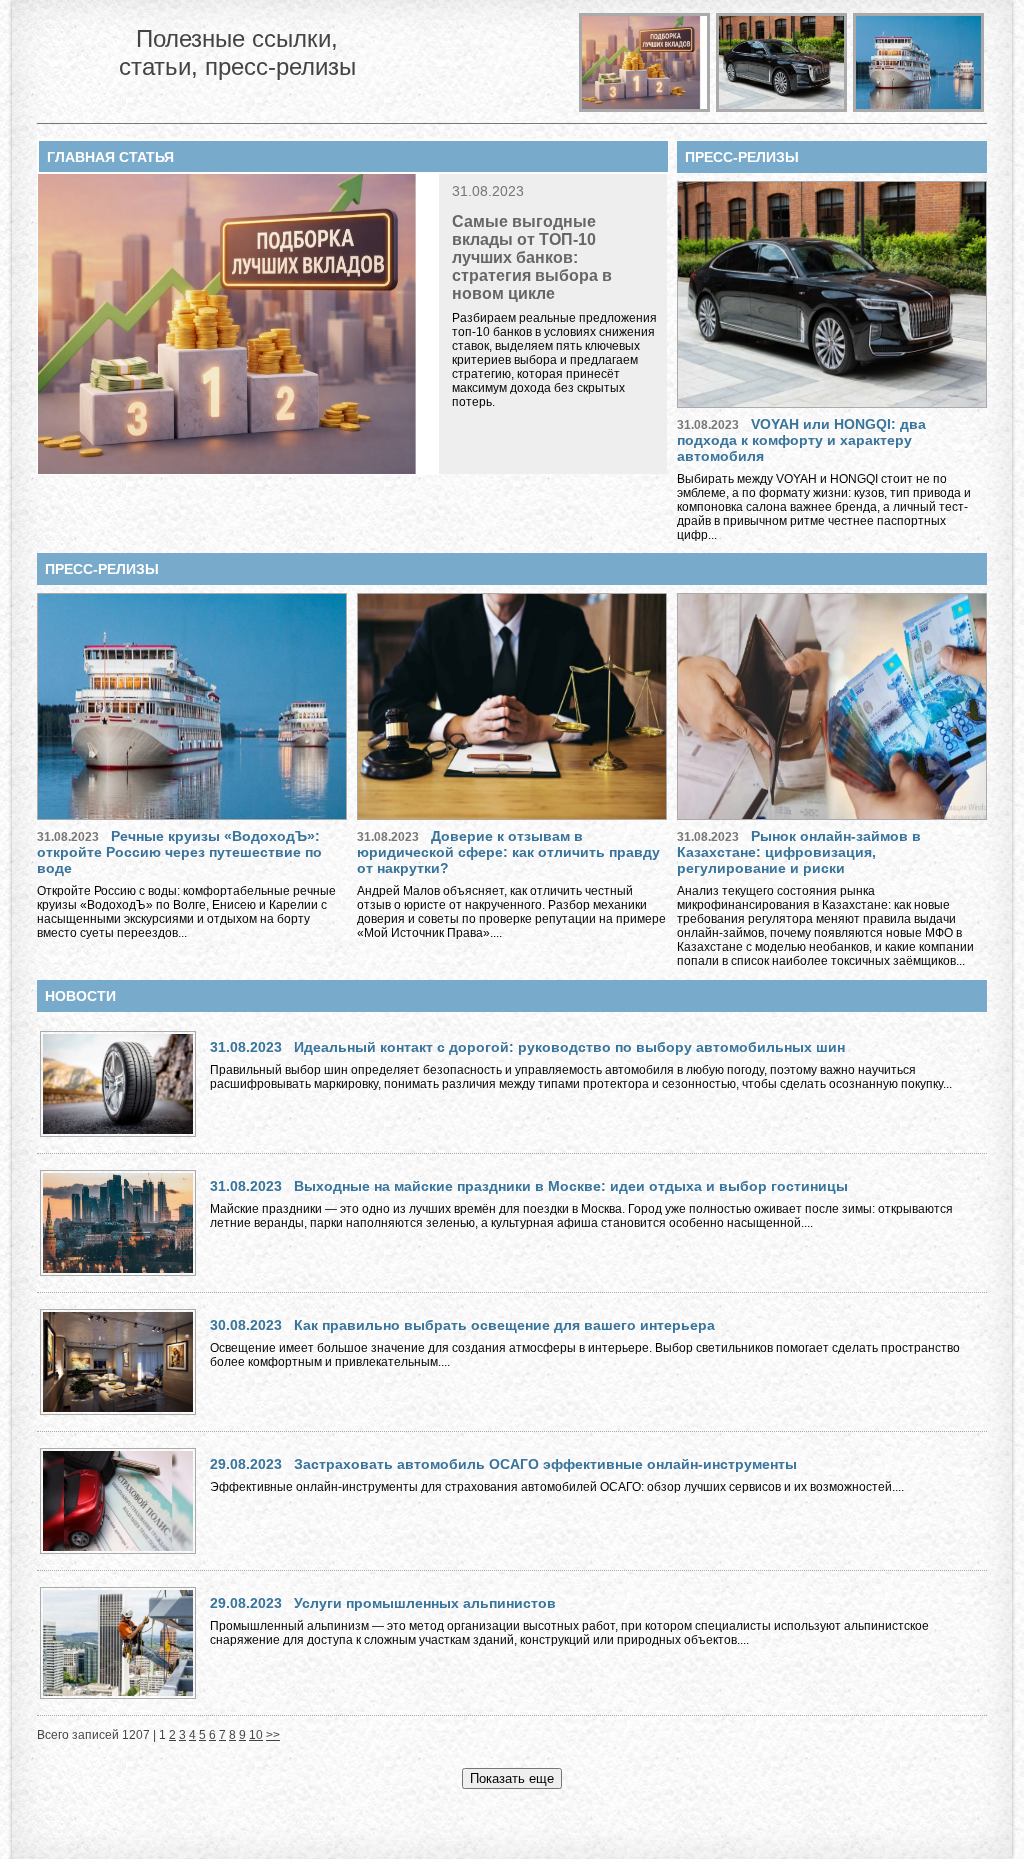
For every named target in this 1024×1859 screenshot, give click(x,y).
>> (273, 1735)
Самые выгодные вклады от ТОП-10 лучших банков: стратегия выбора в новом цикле (532, 257)
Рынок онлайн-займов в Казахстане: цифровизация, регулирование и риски (799, 852)
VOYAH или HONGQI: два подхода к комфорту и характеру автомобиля (801, 440)
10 (256, 1735)
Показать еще (512, 1778)
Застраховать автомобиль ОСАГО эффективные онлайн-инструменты (545, 1464)
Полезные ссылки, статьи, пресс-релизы (237, 52)
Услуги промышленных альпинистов (425, 1603)
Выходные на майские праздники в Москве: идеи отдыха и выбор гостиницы (571, 1186)
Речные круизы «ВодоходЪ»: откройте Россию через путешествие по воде (179, 852)
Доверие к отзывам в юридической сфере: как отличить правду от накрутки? (508, 852)
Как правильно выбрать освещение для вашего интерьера (504, 1325)
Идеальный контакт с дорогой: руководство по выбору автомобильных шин (569, 1047)
